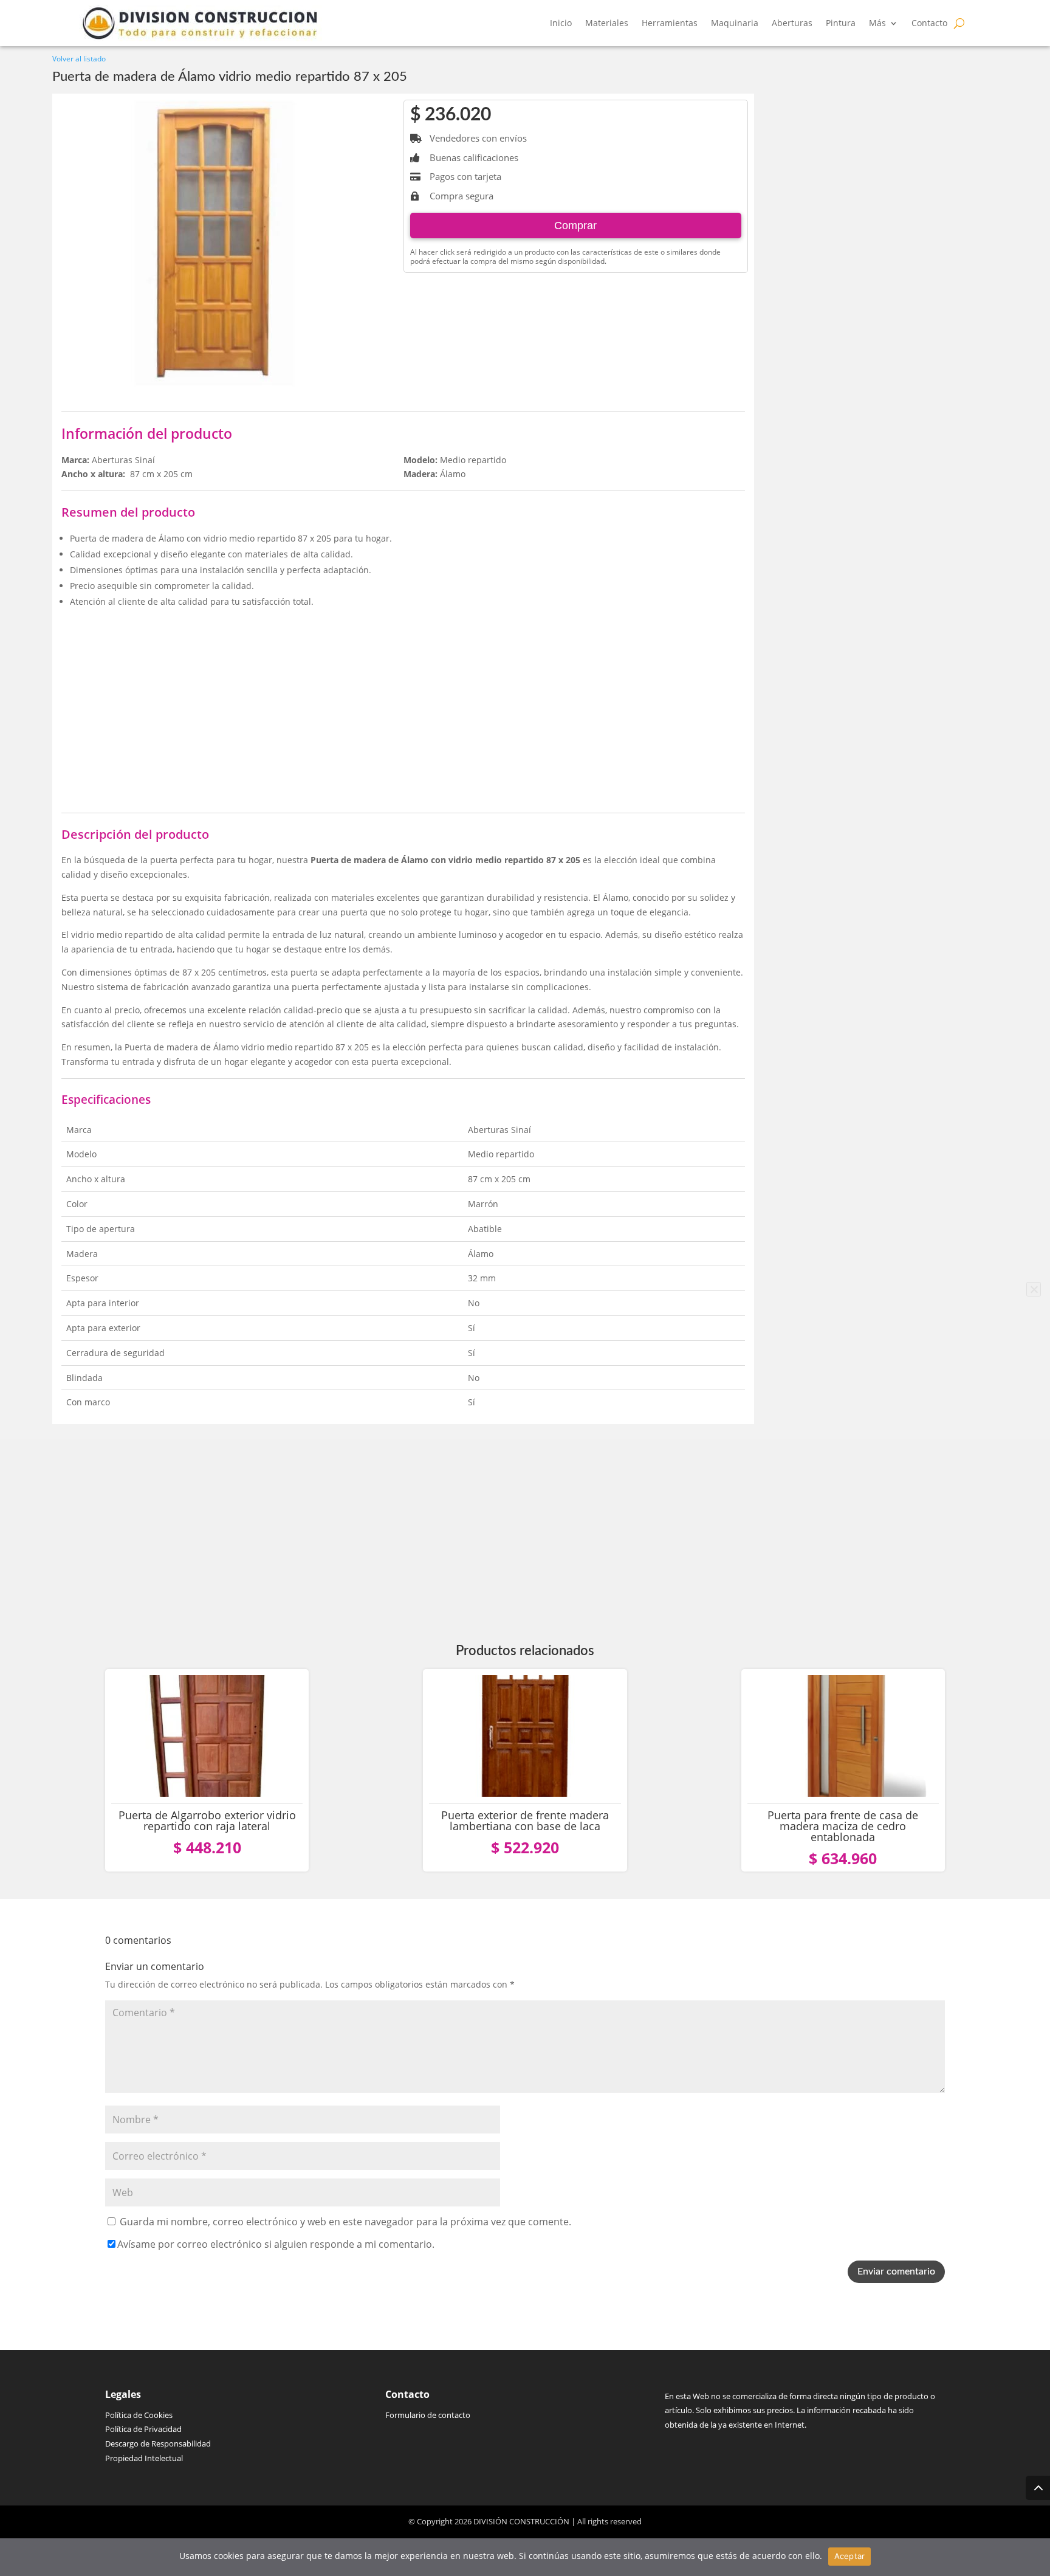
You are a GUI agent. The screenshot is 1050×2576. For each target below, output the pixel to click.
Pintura (841, 23)
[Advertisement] (403, 703)
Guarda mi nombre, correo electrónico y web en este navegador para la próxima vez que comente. (345, 2222)
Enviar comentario (896, 2271)
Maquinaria (735, 23)
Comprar (575, 226)
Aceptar (850, 2556)
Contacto (929, 23)
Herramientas (670, 23)
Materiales (607, 23)
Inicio (561, 23)
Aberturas (792, 23)
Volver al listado (79, 59)
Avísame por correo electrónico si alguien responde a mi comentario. (276, 2244)
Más (877, 23)
